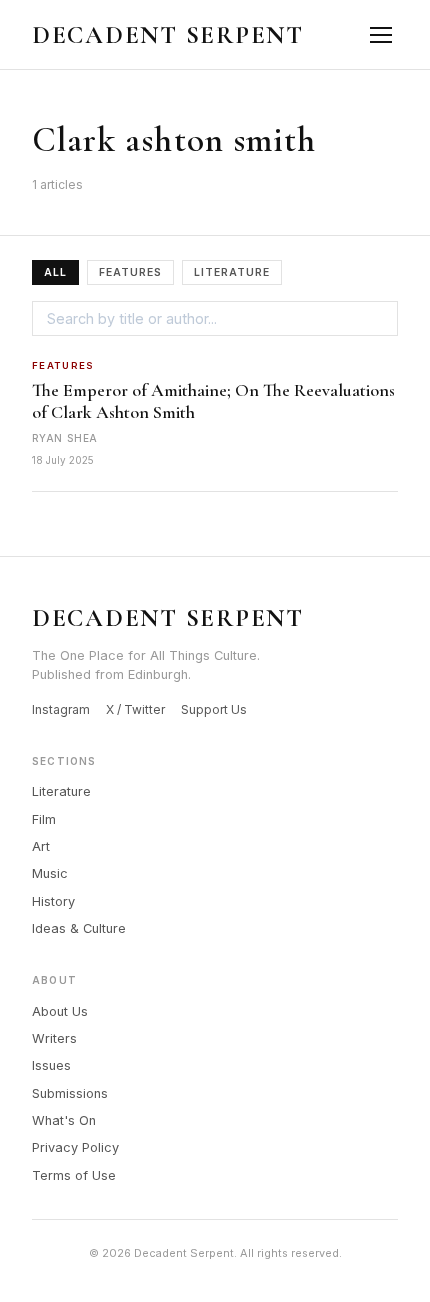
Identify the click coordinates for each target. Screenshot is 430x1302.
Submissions (70, 1093)
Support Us (214, 709)
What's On (64, 1120)
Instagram (61, 709)
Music (50, 873)
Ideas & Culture (79, 928)
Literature (231, 272)
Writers (54, 1038)
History (53, 901)
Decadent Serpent (168, 35)
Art (41, 846)
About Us (60, 1011)
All (55, 272)
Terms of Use (74, 1175)
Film (44, 819)
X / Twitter (135, 709)
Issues (51, 1065)
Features (130, 272)
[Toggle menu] (380, 34)
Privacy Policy (75, 1147)
